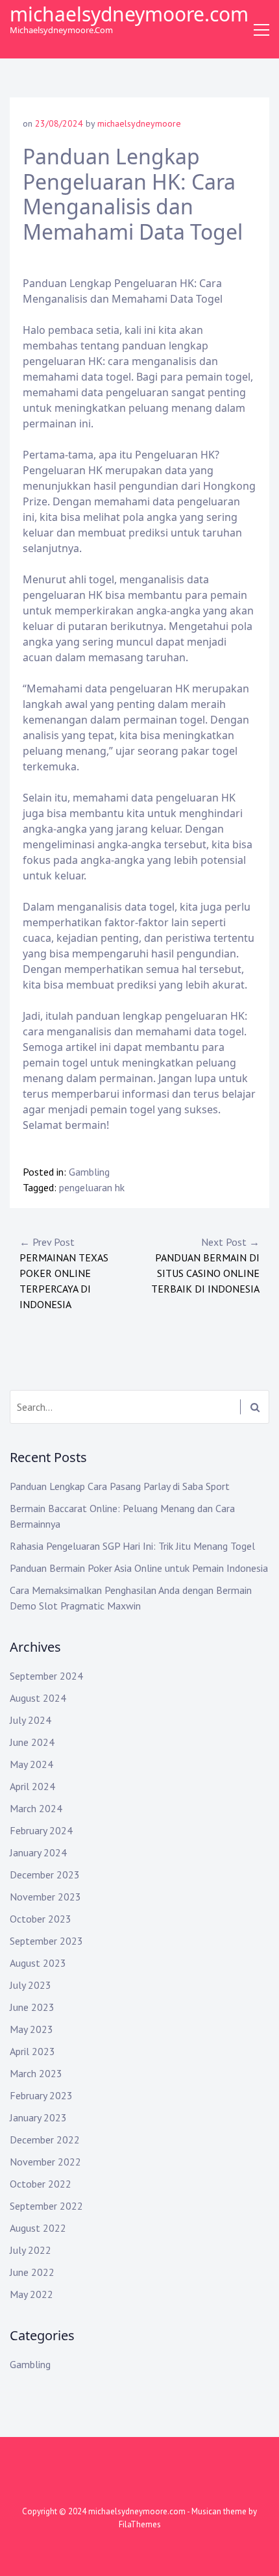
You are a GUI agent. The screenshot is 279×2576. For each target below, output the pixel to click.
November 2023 (45, 1897)
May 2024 (31, 1764)
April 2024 (32, 1786)
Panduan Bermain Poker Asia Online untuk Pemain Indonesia (139, 1568)
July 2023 (30, 1985)
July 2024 (30, 1720)
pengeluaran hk (92, 1187)
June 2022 (32, 2272)
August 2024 (38, 1698)
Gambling (89, 1172)
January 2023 (38, 2117)
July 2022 (30, 2250)
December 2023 (45, 1875)
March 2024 (36, 1808)
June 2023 (32, 2007)
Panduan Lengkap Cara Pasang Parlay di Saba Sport (120, 1486)
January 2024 (38, 1852)
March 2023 (36, 2073)
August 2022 (38, 2228)
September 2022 (46, 2206)
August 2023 (38, 1963)
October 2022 (41, 2184)
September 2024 (46, 1676)
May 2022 (31, 2294)
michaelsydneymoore (139, 123)
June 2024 (32, 1742)
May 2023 (31, 2029)
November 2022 (45, 2162)
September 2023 (46, 1941)
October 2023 (41, 1919)
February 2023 (41, 2095)
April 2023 (32, 2051)
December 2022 (45, 2140)
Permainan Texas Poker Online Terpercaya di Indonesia (64, 1273)
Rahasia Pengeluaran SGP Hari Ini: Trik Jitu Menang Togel (132, 1546)
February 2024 (41, 1830)
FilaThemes (140, 2524)
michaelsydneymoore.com (129, 14)
